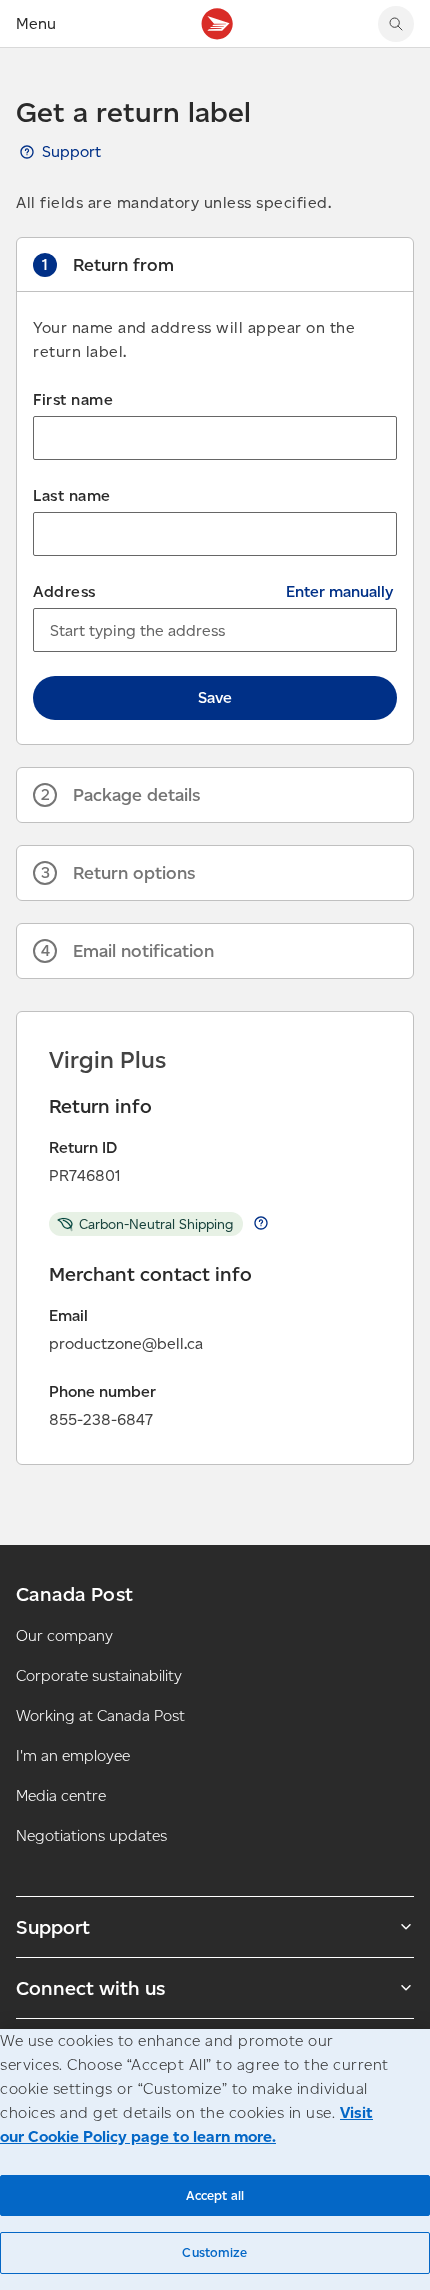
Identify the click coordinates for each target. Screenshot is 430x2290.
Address (64, 591)
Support (71, 151)
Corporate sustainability (99, 1675)
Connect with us (90, 1988)
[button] (215, 265)
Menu (36, 23)
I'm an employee (73, 1755)
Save (215, 697)
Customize (214, 2252)
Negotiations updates (91, 1835)
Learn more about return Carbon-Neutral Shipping (261, 1223)
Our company (64, 1635)
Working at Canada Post (100, 1715)
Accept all (215, 2195)
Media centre (61, 1795)
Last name (72, 495)
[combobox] (215, 630)
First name (73, 399)
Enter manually (339, 591)
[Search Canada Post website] (396, 24)
